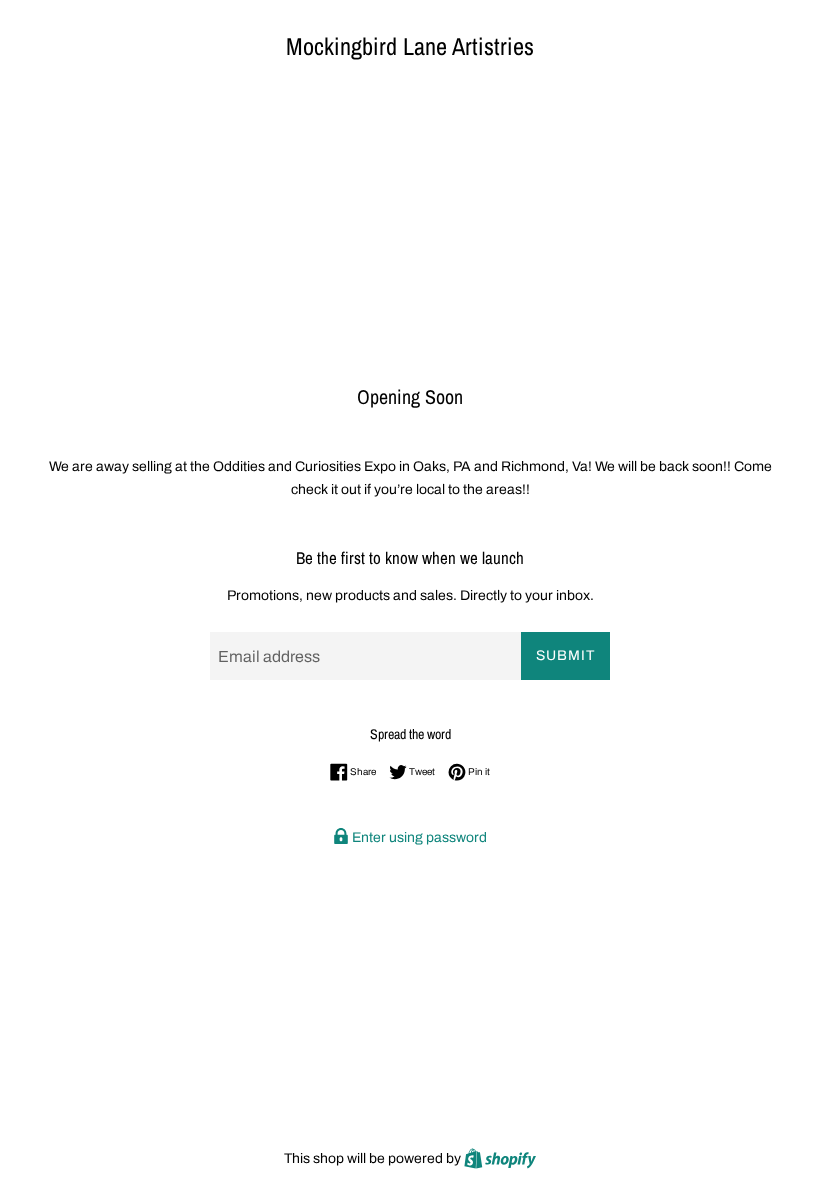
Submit (565, 655)
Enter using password (418, 837)
